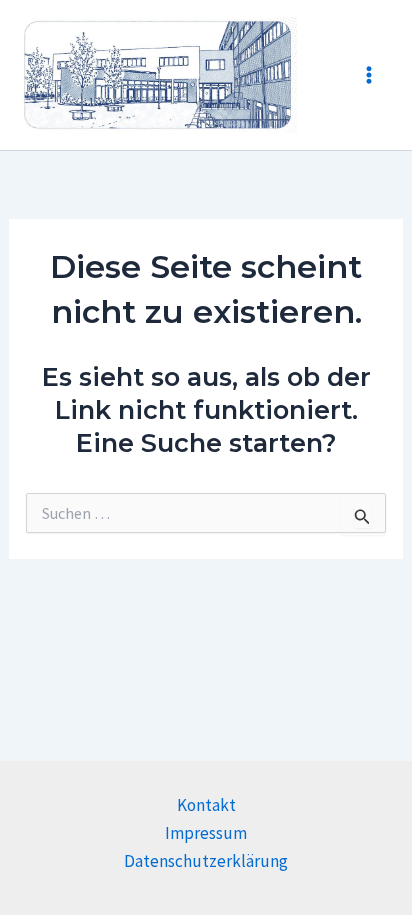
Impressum (206, 833)
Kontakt (206, 805)
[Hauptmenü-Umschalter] (370, 75)
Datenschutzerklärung (206, 861)
